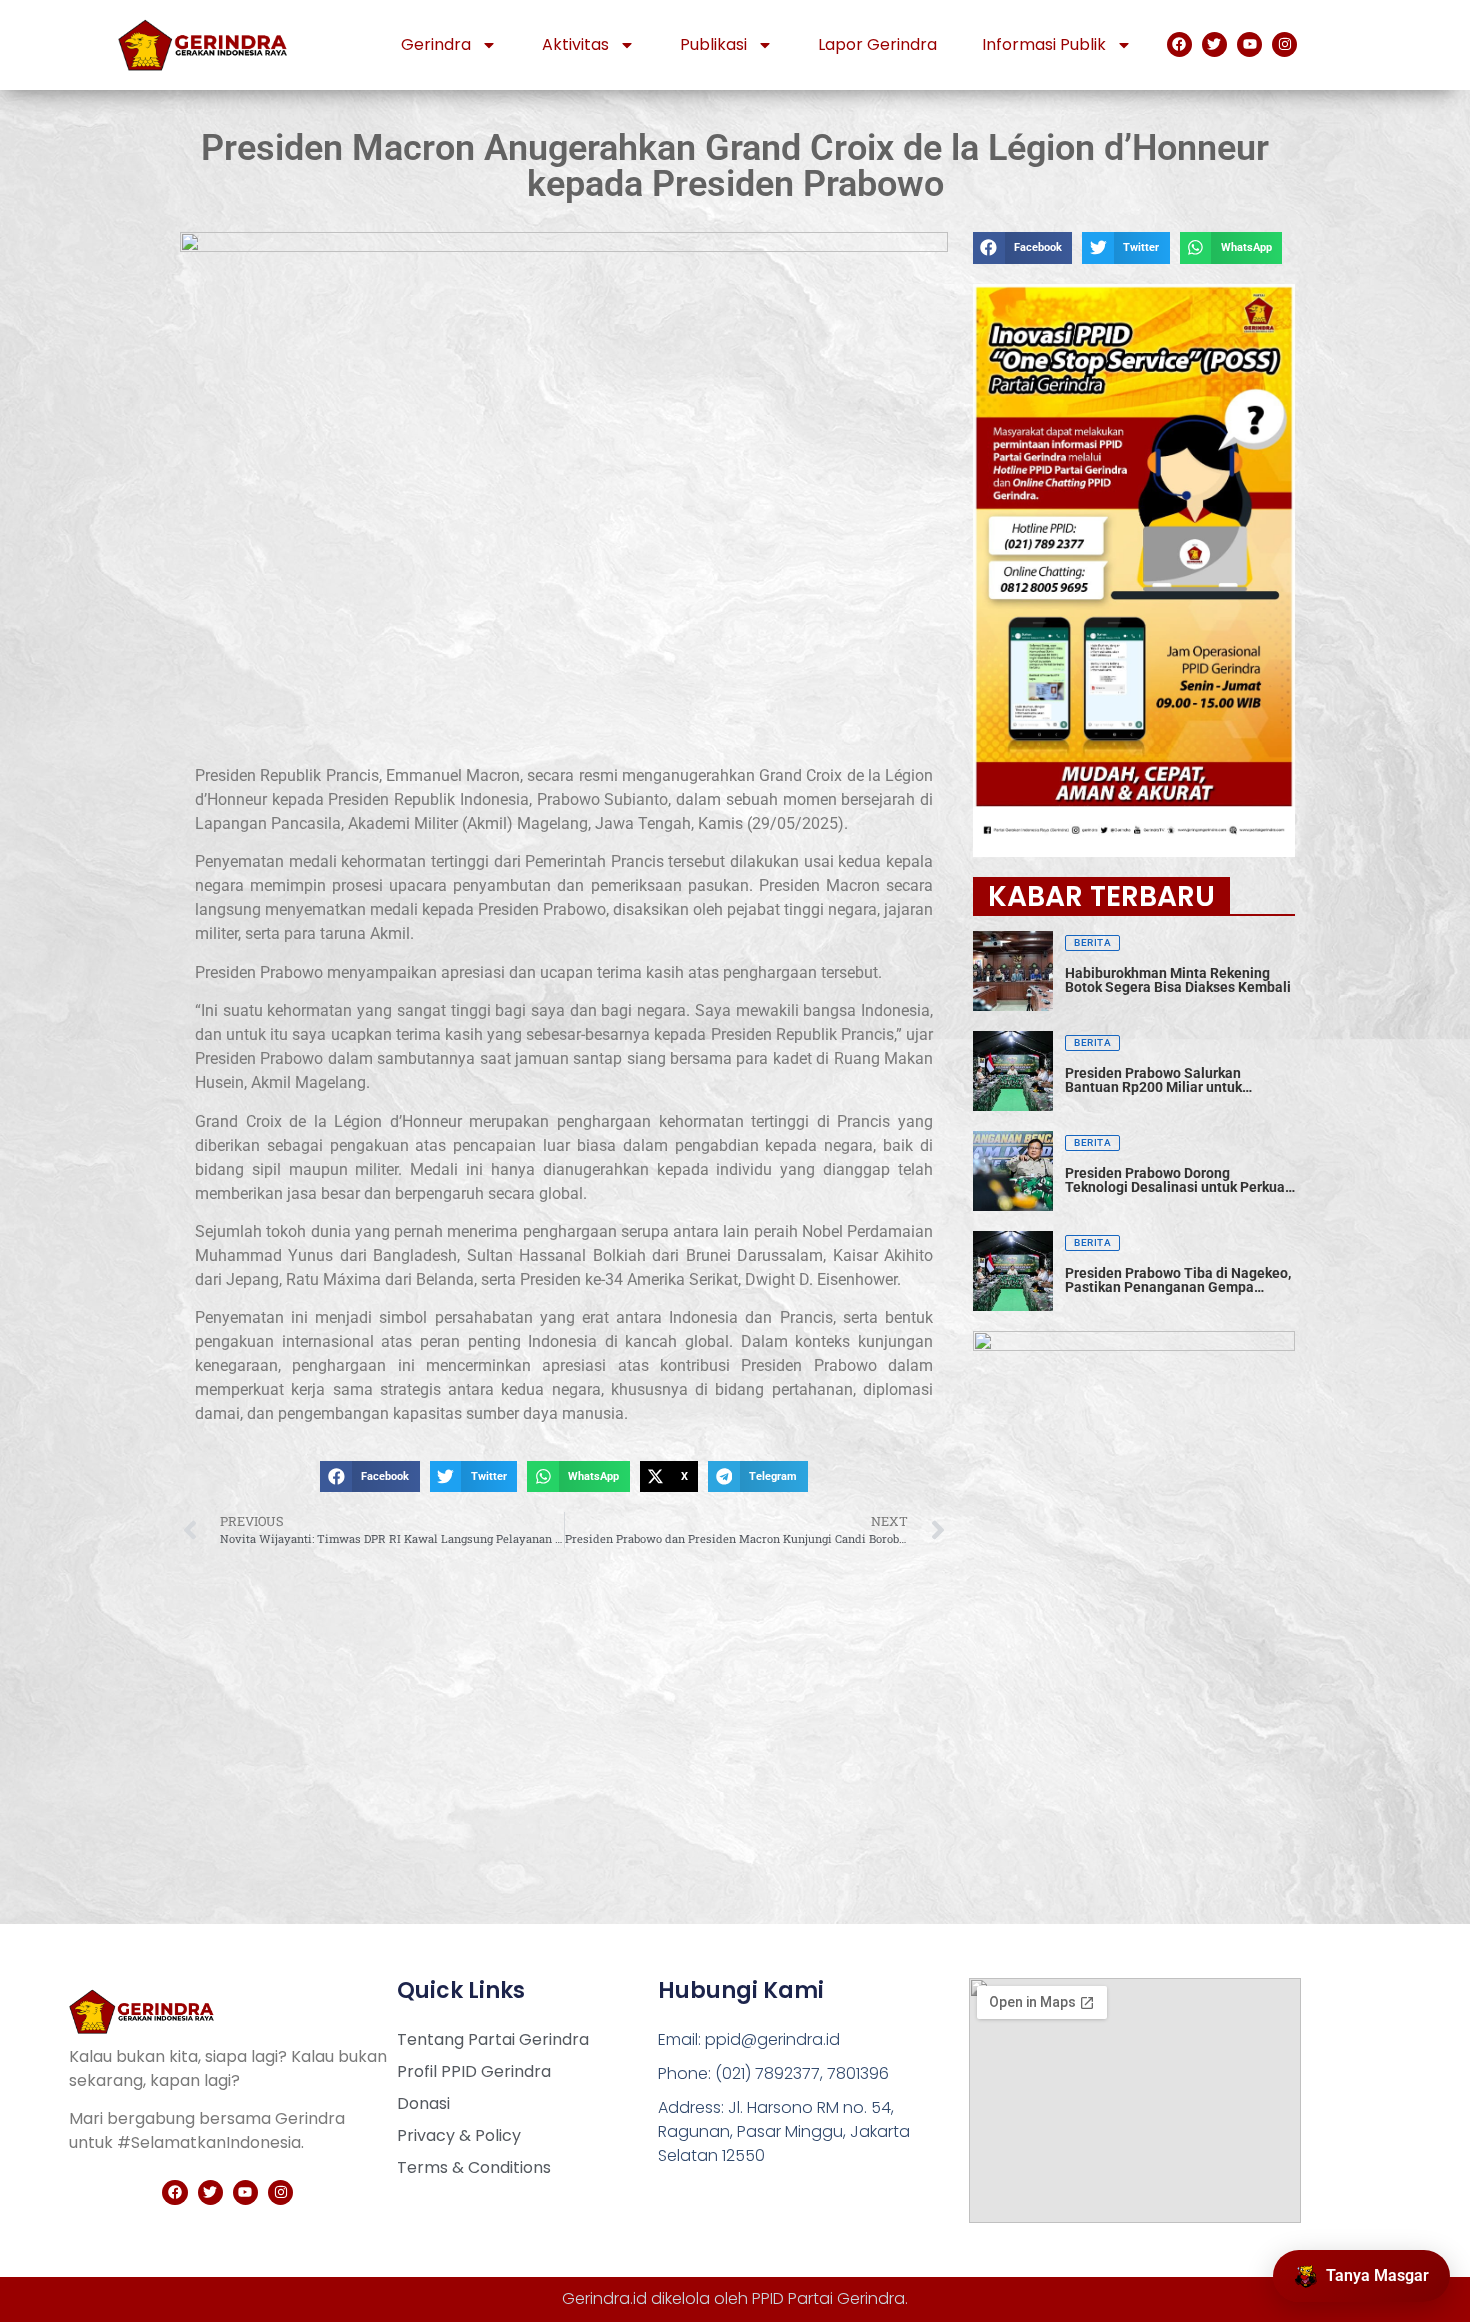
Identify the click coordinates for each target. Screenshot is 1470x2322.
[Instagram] (1284, 44)
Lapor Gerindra (877, 44)
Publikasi (713, 44)
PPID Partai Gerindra (828, 2298)
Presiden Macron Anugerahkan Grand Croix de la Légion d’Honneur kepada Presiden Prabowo (735, 166)
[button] (369, 1477)
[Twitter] (1214, 44)
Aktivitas (575, 44)
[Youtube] (1249, 44)
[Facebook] (1179, 44)
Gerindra (436, 44)
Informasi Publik (1044, 44)
